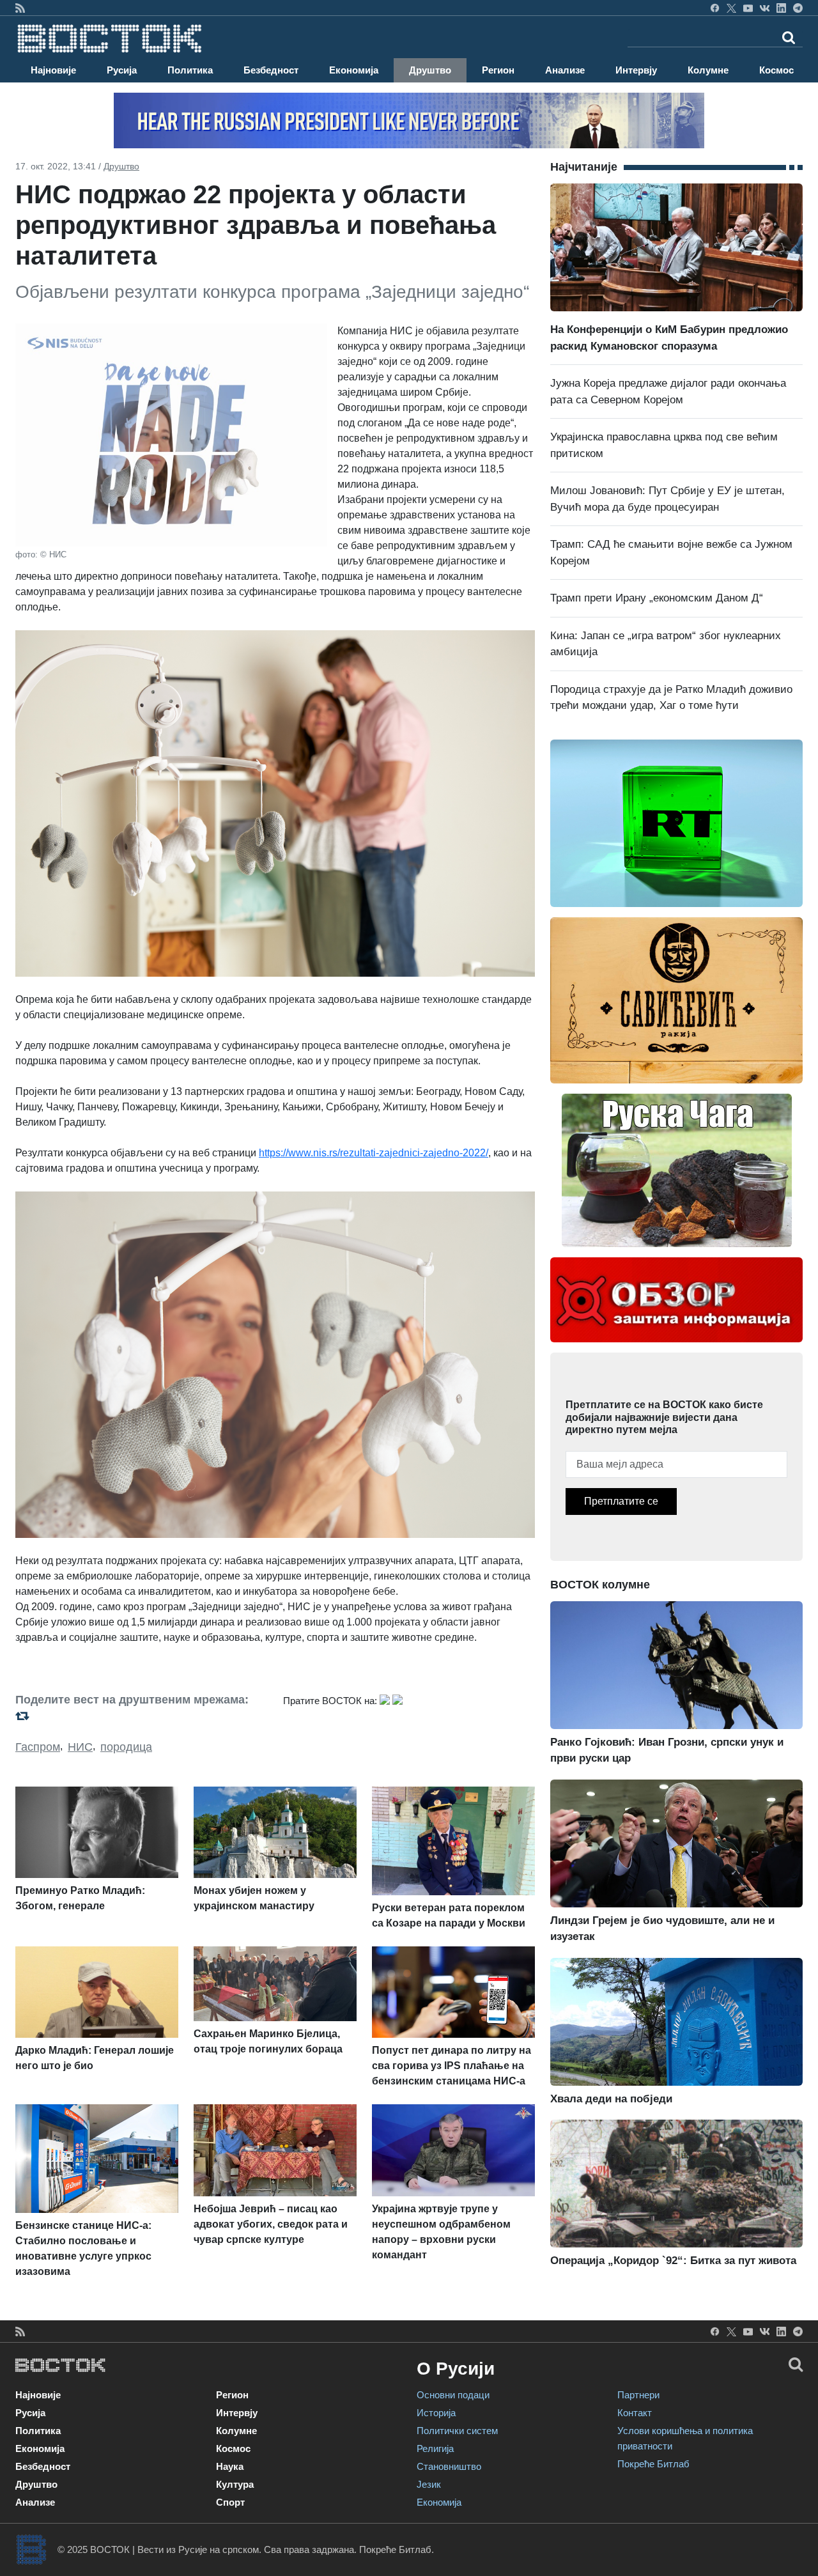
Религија (435, 2448)
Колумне (708, 70)
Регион (498, 70)
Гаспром (38, 1747)
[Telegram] (798, 8)
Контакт (635, 2413)
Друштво (430, 70)
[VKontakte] (765, 8)
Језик (429, 2484)
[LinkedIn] (781, 8)
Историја (436, 2413)
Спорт (230, 2502)
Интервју (636, 70)
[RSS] (20, 8)
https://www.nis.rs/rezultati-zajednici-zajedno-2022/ (374, 1153)
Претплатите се (621, 1501)
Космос (776, 70)
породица (126, 1747)
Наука (230, 2466)
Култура (235, 2484)
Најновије (53, 70)
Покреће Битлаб (653, 2464)
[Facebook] (715, 8)
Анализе (565, 70)
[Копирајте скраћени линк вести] (142, 1716)
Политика (190, 70)
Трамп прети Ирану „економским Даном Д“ (657, 598)
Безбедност (271, 70)
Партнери (638, 2395)
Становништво (449, 2466)
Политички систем (457, 2431)
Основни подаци (453, 2395)
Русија (122, 70)
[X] (731, 8)
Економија (354, 70)
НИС (80, 1747)
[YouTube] (748, 8)
